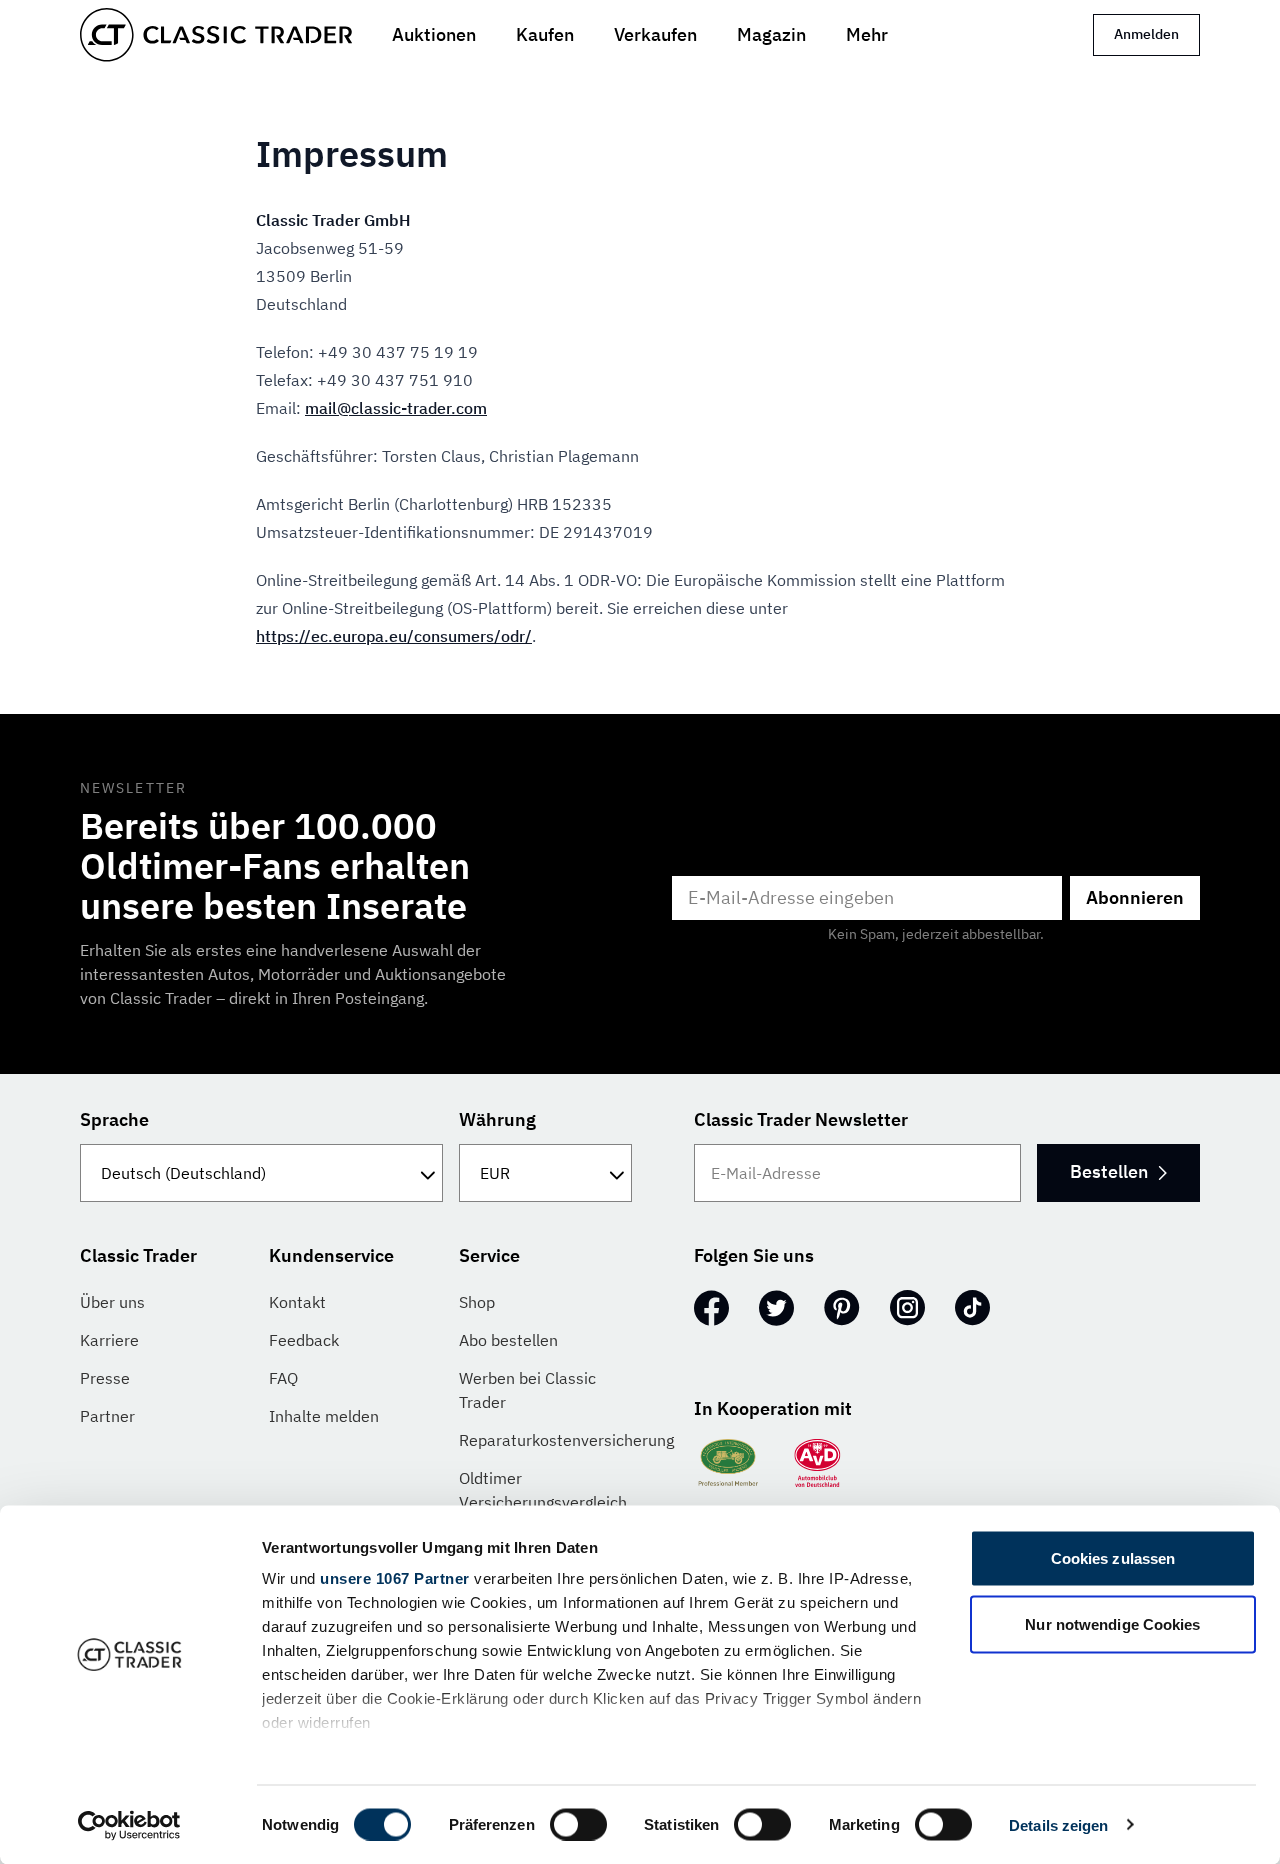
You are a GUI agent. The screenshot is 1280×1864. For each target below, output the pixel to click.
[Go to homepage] (216, 35)
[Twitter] (776, 1308)
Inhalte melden (324, 1416)
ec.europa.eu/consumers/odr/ (394, 636)
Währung (497, 1119)
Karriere (109, 1340)
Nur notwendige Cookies (1112, 1623)
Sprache (114, 1119)
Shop (477, 1302)
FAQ (283, 1378)
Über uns (112, 1302)
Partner (107, 1416)
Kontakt (297, 1302)
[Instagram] (907, 1308)
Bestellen (1109, 1171)
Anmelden (1146, 34)
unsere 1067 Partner (395, 1578)
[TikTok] (972, 1308)
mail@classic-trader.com (396, 408)
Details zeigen (1058, 1824)
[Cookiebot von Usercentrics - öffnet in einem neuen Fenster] (129, 1825)
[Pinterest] (842, 1308)
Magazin (771, 34)
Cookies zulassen (1113, 1558)
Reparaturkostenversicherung (566, 1440)
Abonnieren (1135, 897)
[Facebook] (711, 1308)
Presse (105, 1378)
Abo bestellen (508, 1340)
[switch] (578, 1824)
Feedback (304, 1340)
